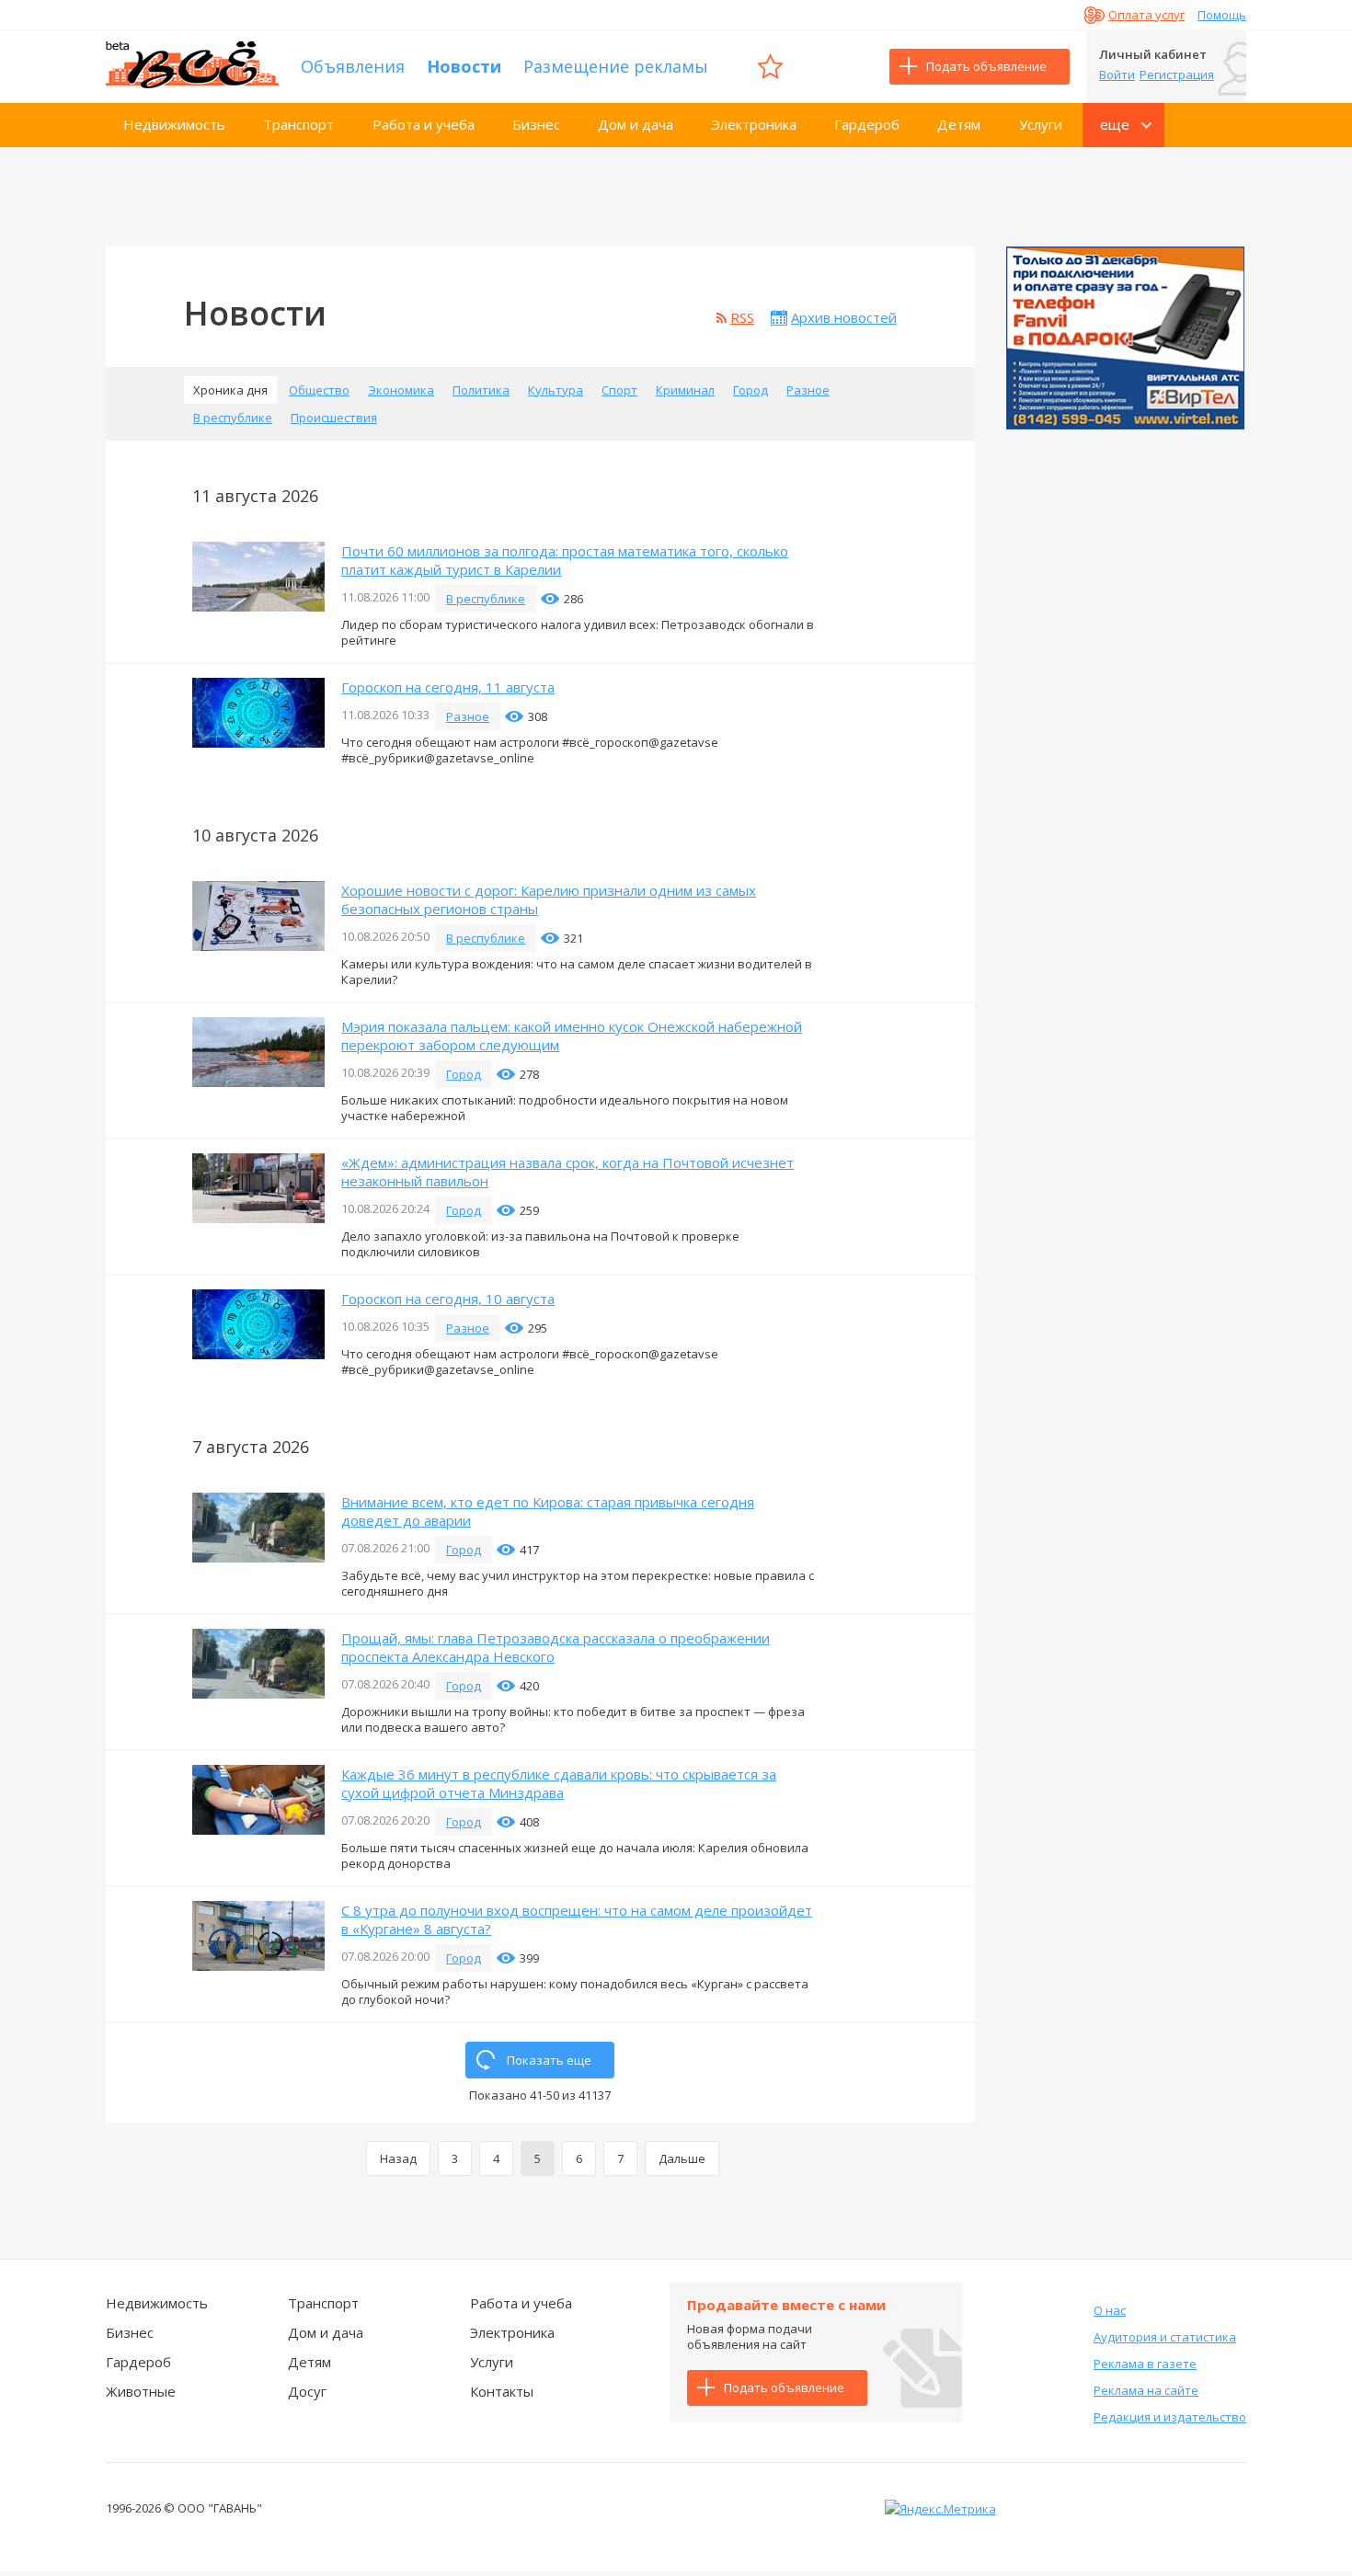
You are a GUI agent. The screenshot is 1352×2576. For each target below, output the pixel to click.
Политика (481, 390)
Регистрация (1177, 74)
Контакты (502, 2391)
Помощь (1222, 15)
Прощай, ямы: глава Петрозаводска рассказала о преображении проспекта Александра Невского (556, 1647)
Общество (319, 390)
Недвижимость (174, 124)
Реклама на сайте (1146, 2390)
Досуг (307, 2391)
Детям (959, 124)
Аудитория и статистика (1165, 2337)
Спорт (619, 390)
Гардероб (867, 124)
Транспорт (298, 124)
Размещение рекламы (616, 66)
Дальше (682, 2158)
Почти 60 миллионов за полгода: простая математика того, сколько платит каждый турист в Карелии (565, 560)
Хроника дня (230, 390)
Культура (556, 390)
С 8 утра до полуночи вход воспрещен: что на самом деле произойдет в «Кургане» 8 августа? (577, 1919)
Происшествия (334, 418)
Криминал (685, 390)
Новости (464, 66)
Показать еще (549, 2060)
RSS (742, 317)
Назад (398, 2158)
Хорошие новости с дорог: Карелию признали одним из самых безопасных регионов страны (549, 899)
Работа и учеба (424, 124)
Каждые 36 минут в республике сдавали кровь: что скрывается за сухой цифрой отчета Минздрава (559, 1783)
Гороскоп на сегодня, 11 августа (448, 687)
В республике (233, 418)
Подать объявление (986, 66)
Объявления (353, 66)
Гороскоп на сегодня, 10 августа (448, 1299)
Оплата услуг (1146, 15)
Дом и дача (636, 124)
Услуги (1041, 124)
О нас (1110, 2310)
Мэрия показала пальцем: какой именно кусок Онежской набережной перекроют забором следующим (572, 1036)
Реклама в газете (1145, 2364)
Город (750, 390)
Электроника (754, 124)
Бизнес (536, 124)
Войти (1117, 74)
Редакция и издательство (1170, 2417)
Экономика (401, 390)
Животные (141, 2391)
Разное (808, 390)
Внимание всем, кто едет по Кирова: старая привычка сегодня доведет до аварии (548, 1511)
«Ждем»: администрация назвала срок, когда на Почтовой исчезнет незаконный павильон (567, 1172)
